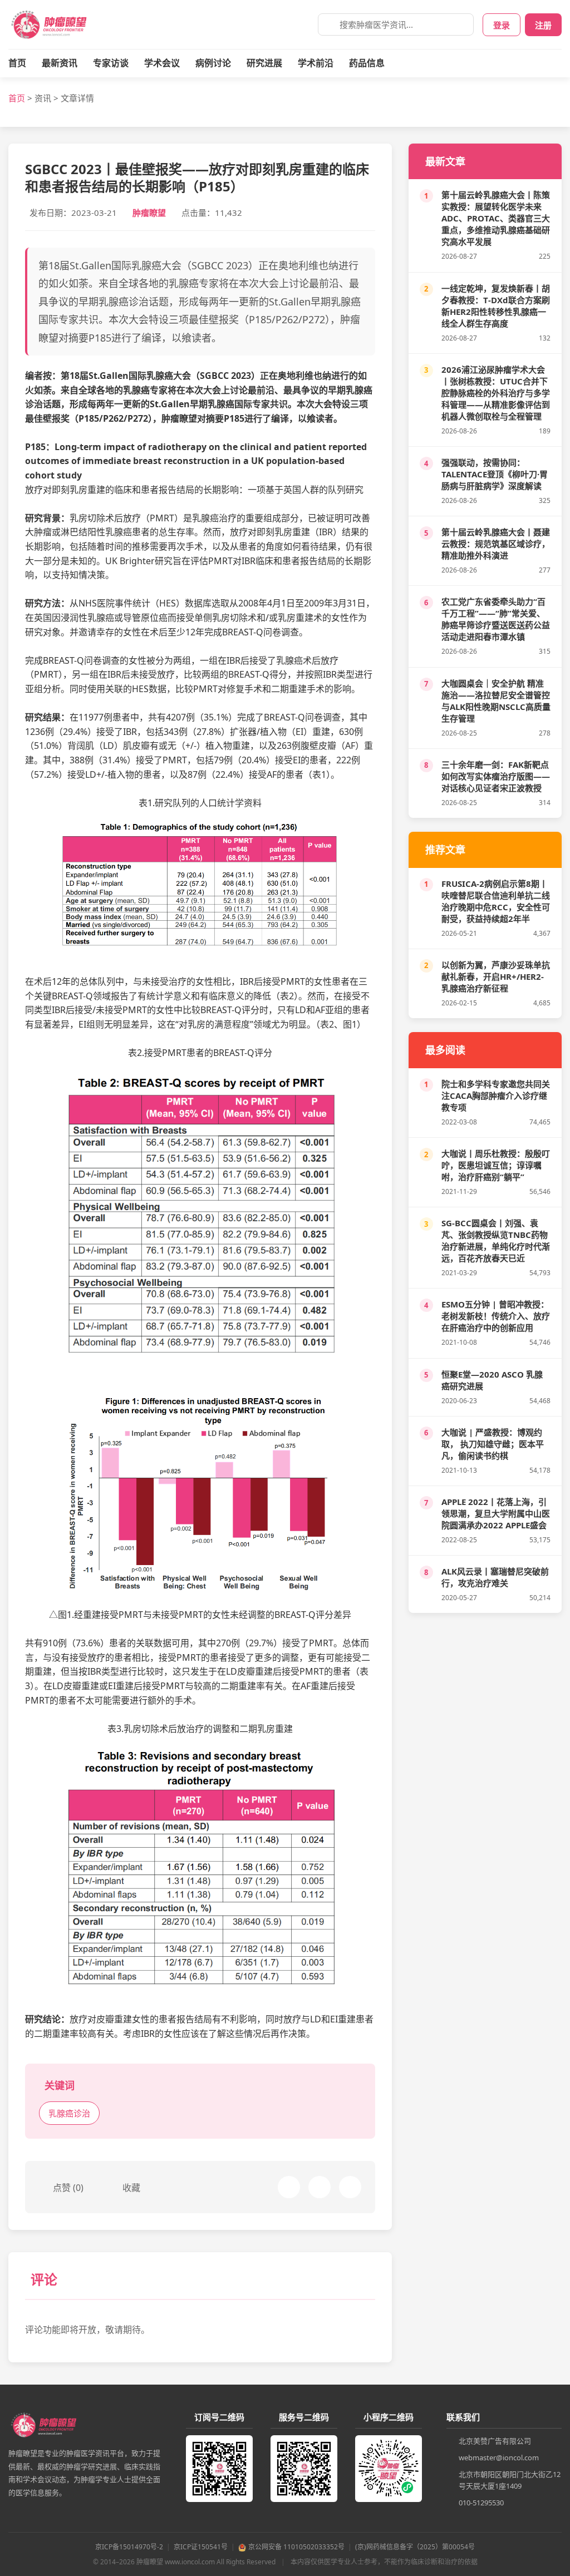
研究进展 (264, 63)
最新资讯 (60, 63)
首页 (17, 63)
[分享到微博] (320, 2187)
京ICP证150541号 (201, 2547)
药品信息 (367, 63)
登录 (502, 25)
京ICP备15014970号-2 (129, 2547)
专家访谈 (111, 63)
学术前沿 (316, 63)
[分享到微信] (289, 2187)
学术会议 (162, 63)
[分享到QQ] (350, 2187)
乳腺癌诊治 (69, 2113)
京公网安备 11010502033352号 (296, 2547)
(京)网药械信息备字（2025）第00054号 (415, 2547)
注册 (543, 25)
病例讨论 (213, 63)
